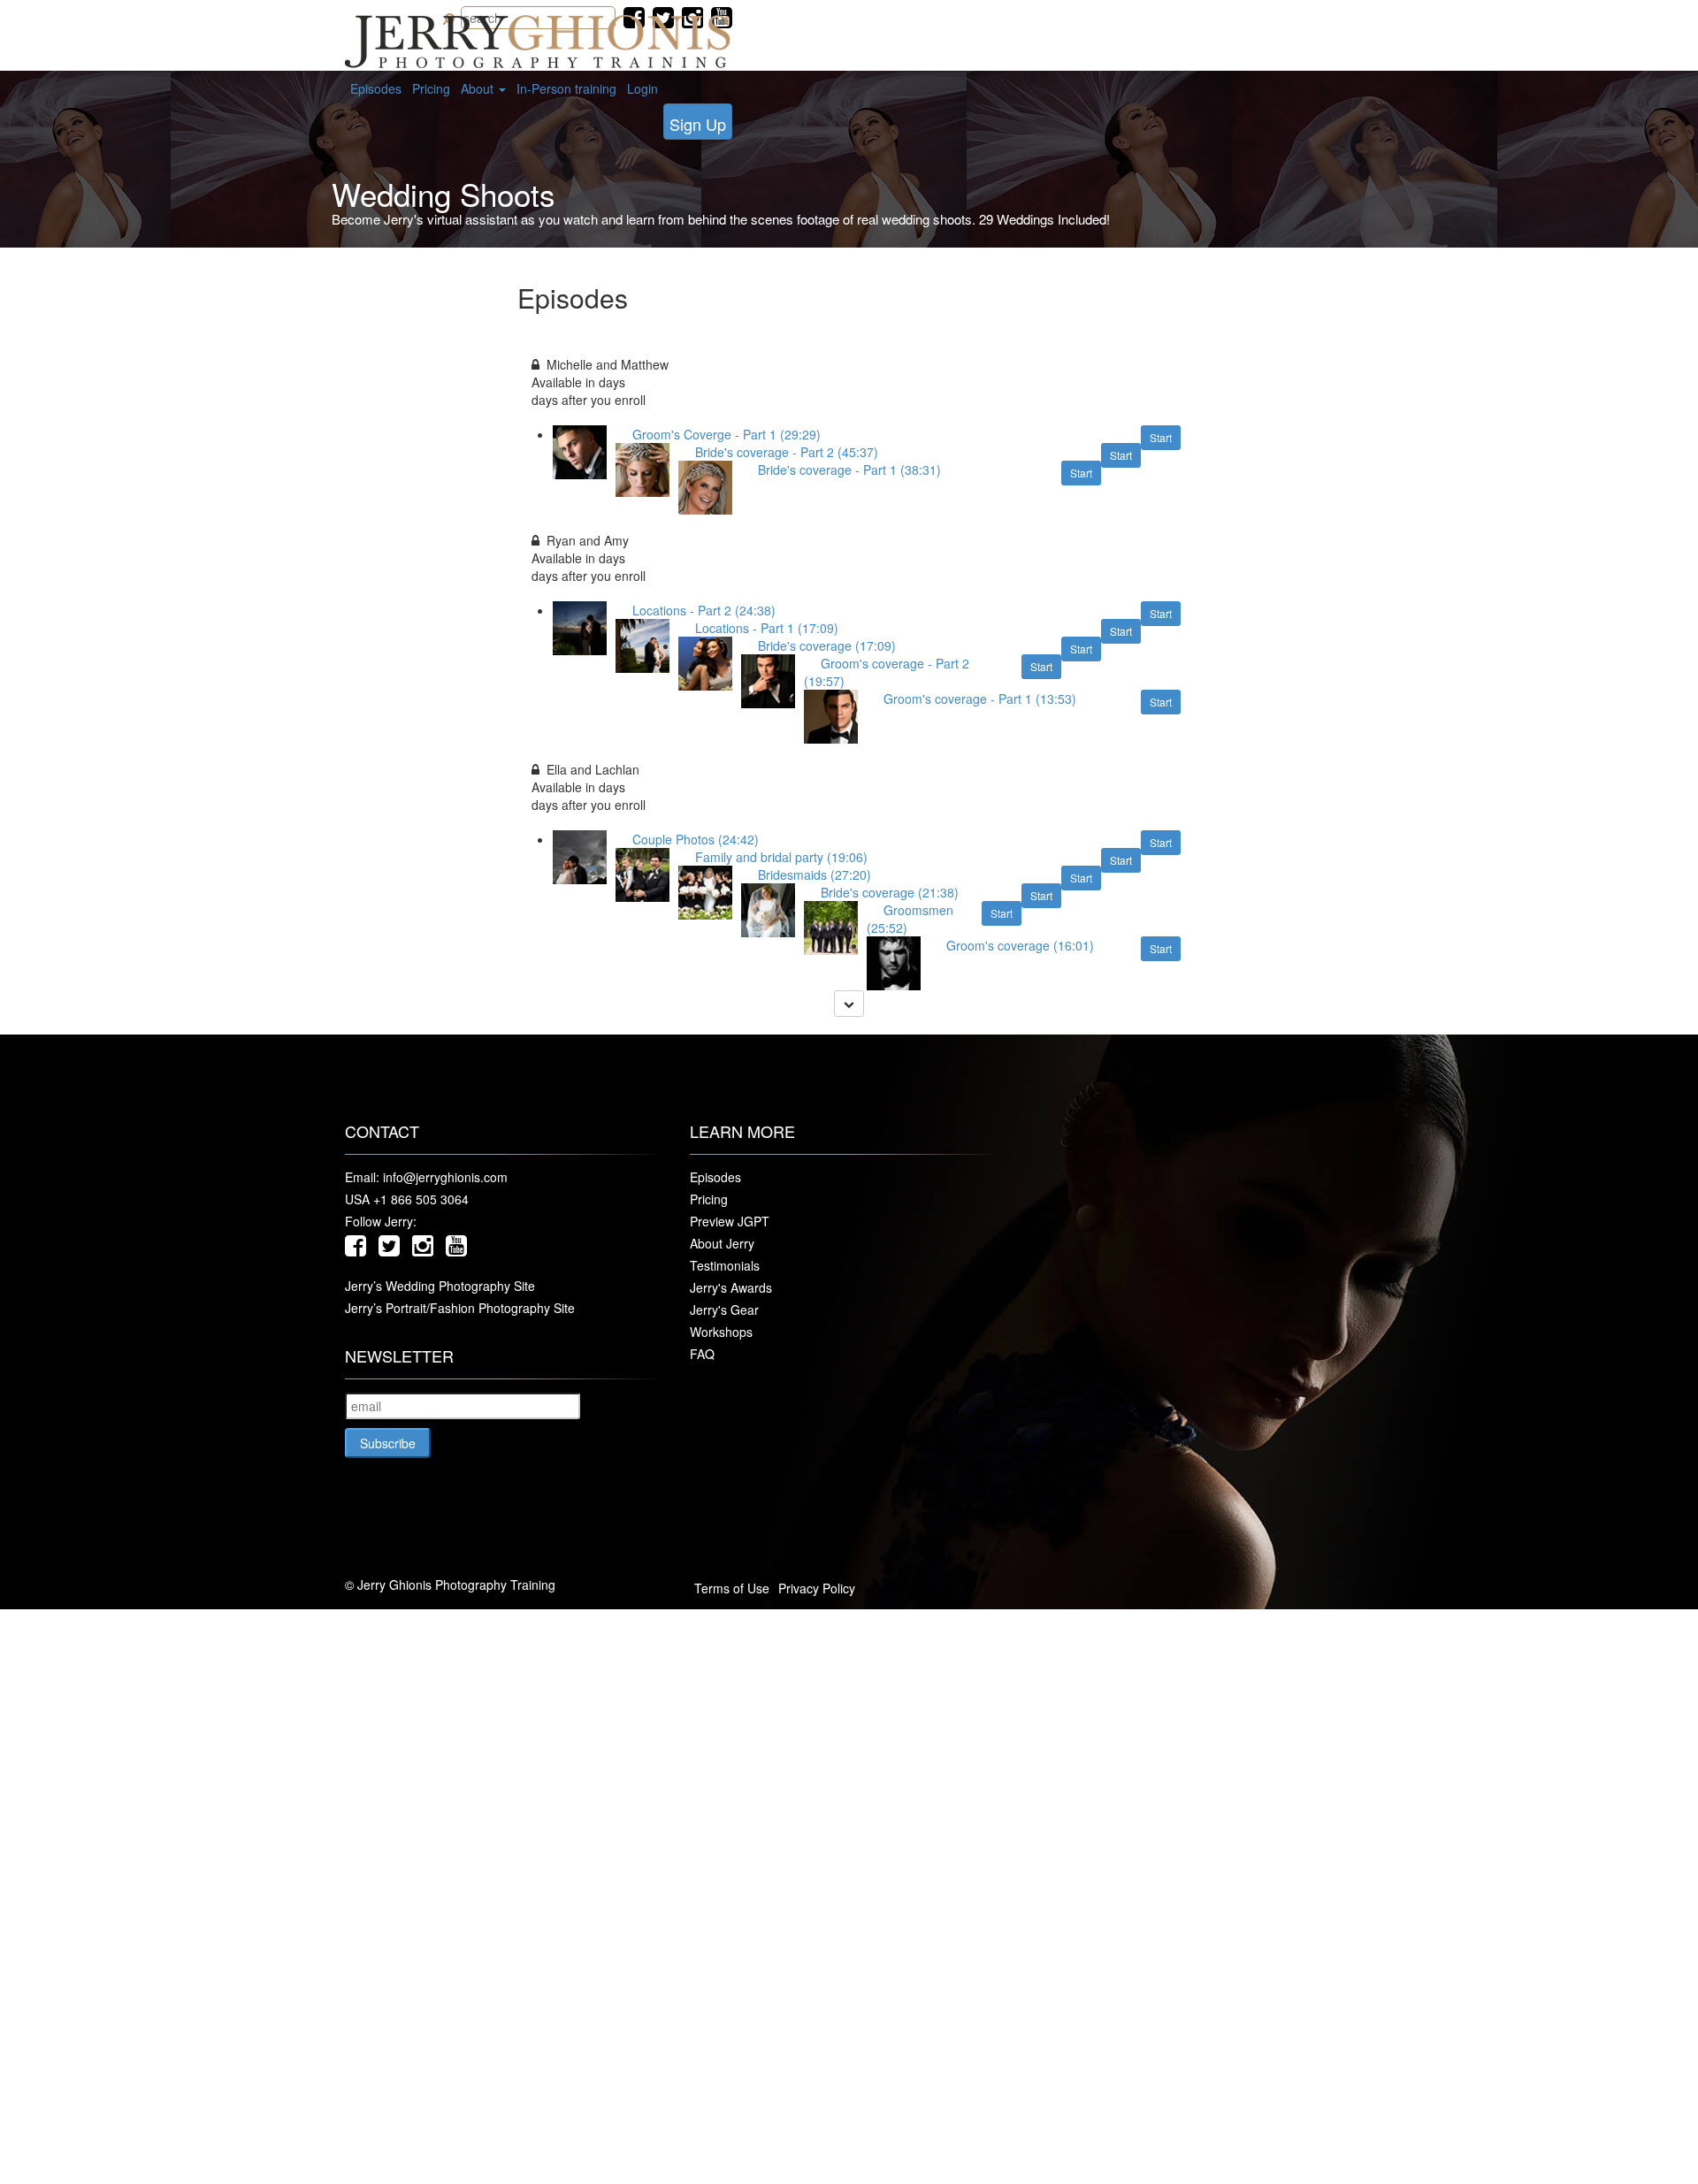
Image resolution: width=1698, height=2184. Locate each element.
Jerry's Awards (731, 1287)
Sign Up (698, 124)
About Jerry (722, 1243)
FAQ (702, 1354)
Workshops (721, 1332)
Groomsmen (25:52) (910, 919)
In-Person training (566, 88)
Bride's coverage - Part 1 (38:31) (857, 470)
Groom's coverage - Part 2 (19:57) (887, 672)
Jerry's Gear (724, 1310)
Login (642, 88)
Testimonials (725, 1265)
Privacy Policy (817, 1588)
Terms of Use (732, 1588)
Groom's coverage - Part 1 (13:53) (987, 699)
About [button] (479, 88)
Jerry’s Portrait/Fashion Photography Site (460, 1308)
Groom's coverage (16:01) (1027, 946)
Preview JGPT (730, 1221)
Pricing (431, 88)
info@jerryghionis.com (445, 1177)
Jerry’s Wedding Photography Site (440, 1286)
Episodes (376, 88)
